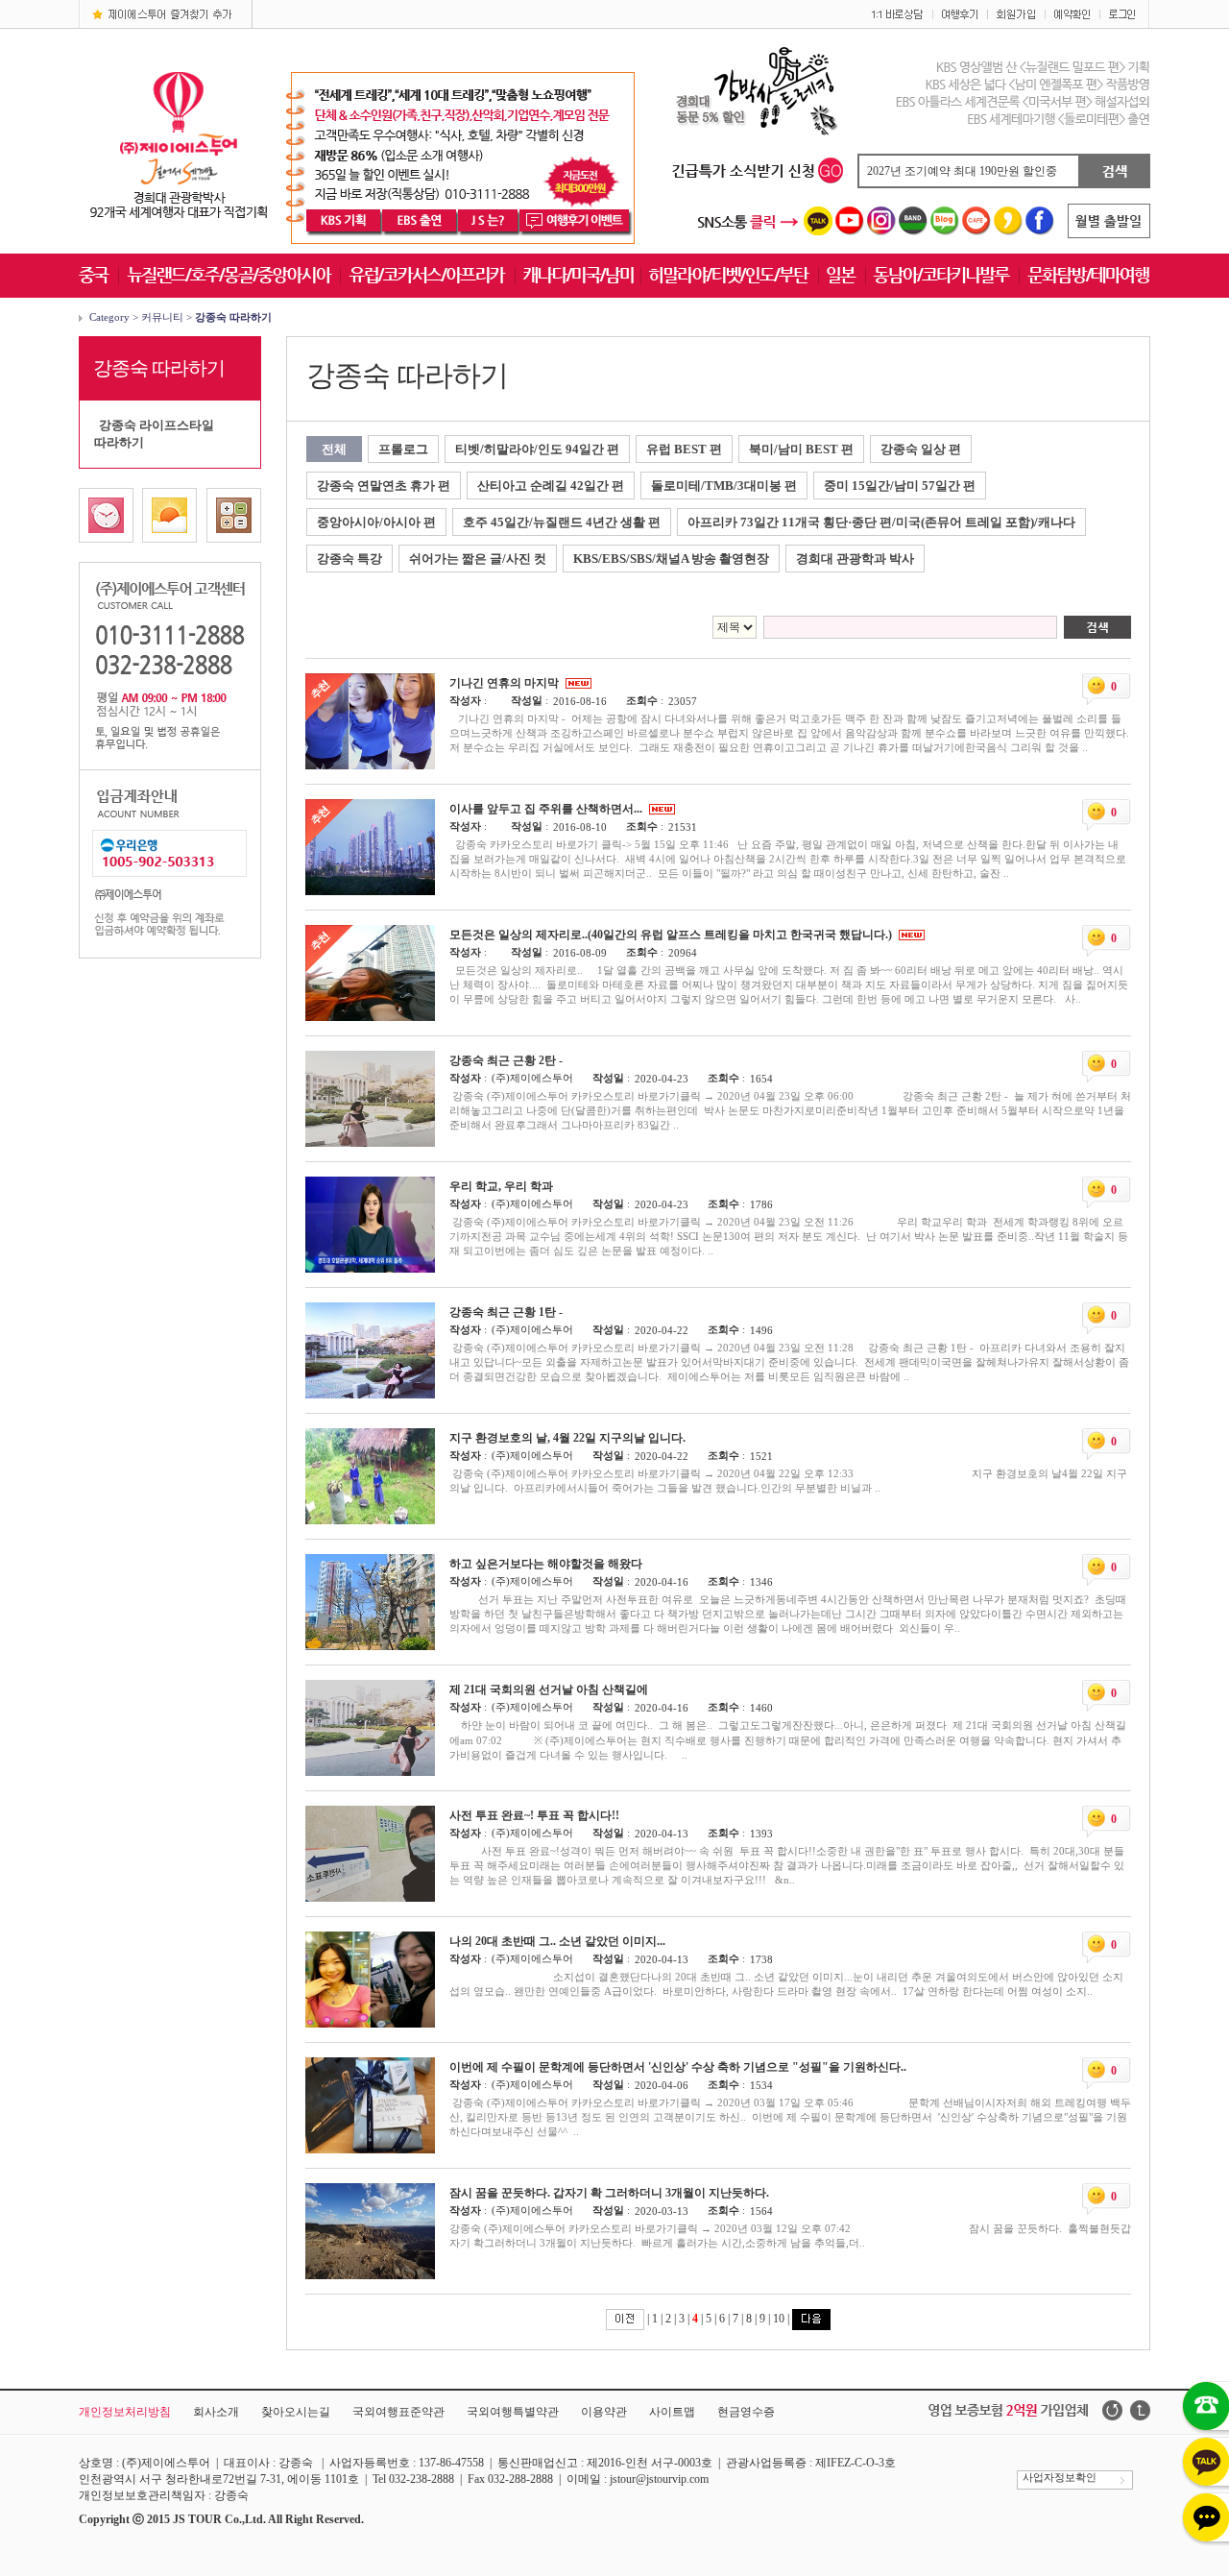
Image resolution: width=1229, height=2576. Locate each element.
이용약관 (604, 2412)
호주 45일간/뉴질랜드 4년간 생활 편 (562, 522)
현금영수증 (746, 2412)
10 (779, 2319)
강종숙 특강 (349, 559)
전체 (334, 449)
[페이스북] (1040, 231)
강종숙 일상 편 (921, 449)
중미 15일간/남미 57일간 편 (900, 486)
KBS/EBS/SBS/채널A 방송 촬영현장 (671, 559)
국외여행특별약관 (513, 2412)
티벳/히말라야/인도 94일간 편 (537, 449)
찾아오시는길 (296, 2412)
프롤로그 (403, 449)
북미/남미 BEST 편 (801, 449)
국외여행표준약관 (398, 2412)
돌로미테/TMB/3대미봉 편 (724, 486)
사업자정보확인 (1057, 2477)
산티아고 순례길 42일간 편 (551, 486)
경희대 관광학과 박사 (855, 559)
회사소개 (216, 2412)
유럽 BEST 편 (684, 449)
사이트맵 (672, 2412)
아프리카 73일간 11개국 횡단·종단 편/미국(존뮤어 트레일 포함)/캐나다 (881, 522)
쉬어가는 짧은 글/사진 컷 (478, 559)
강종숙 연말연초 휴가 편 (384, 486)
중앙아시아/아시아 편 (376, 522)
